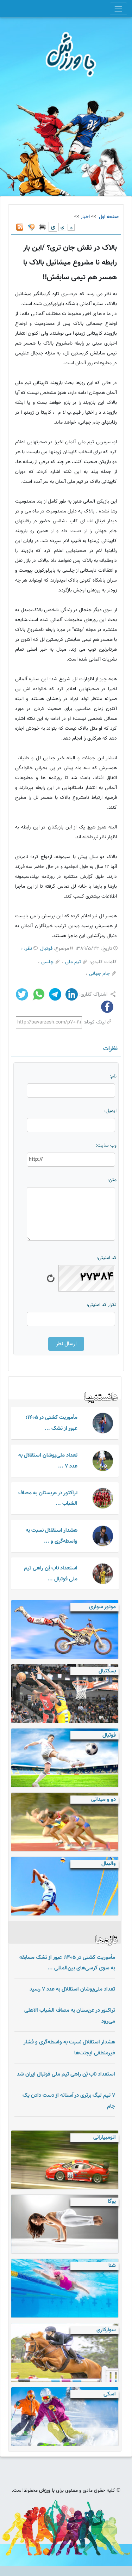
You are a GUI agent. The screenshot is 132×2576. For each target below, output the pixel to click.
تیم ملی (73, 962)
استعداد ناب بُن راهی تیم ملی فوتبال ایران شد (66, 2074)
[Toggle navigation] (118, 9)
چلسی (47, 962)
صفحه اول (108, 217)
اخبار (85, 217)
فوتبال (46, 949)
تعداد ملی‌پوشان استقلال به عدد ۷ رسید (72, 1989)
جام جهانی (99, 974)
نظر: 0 (26, 949)
